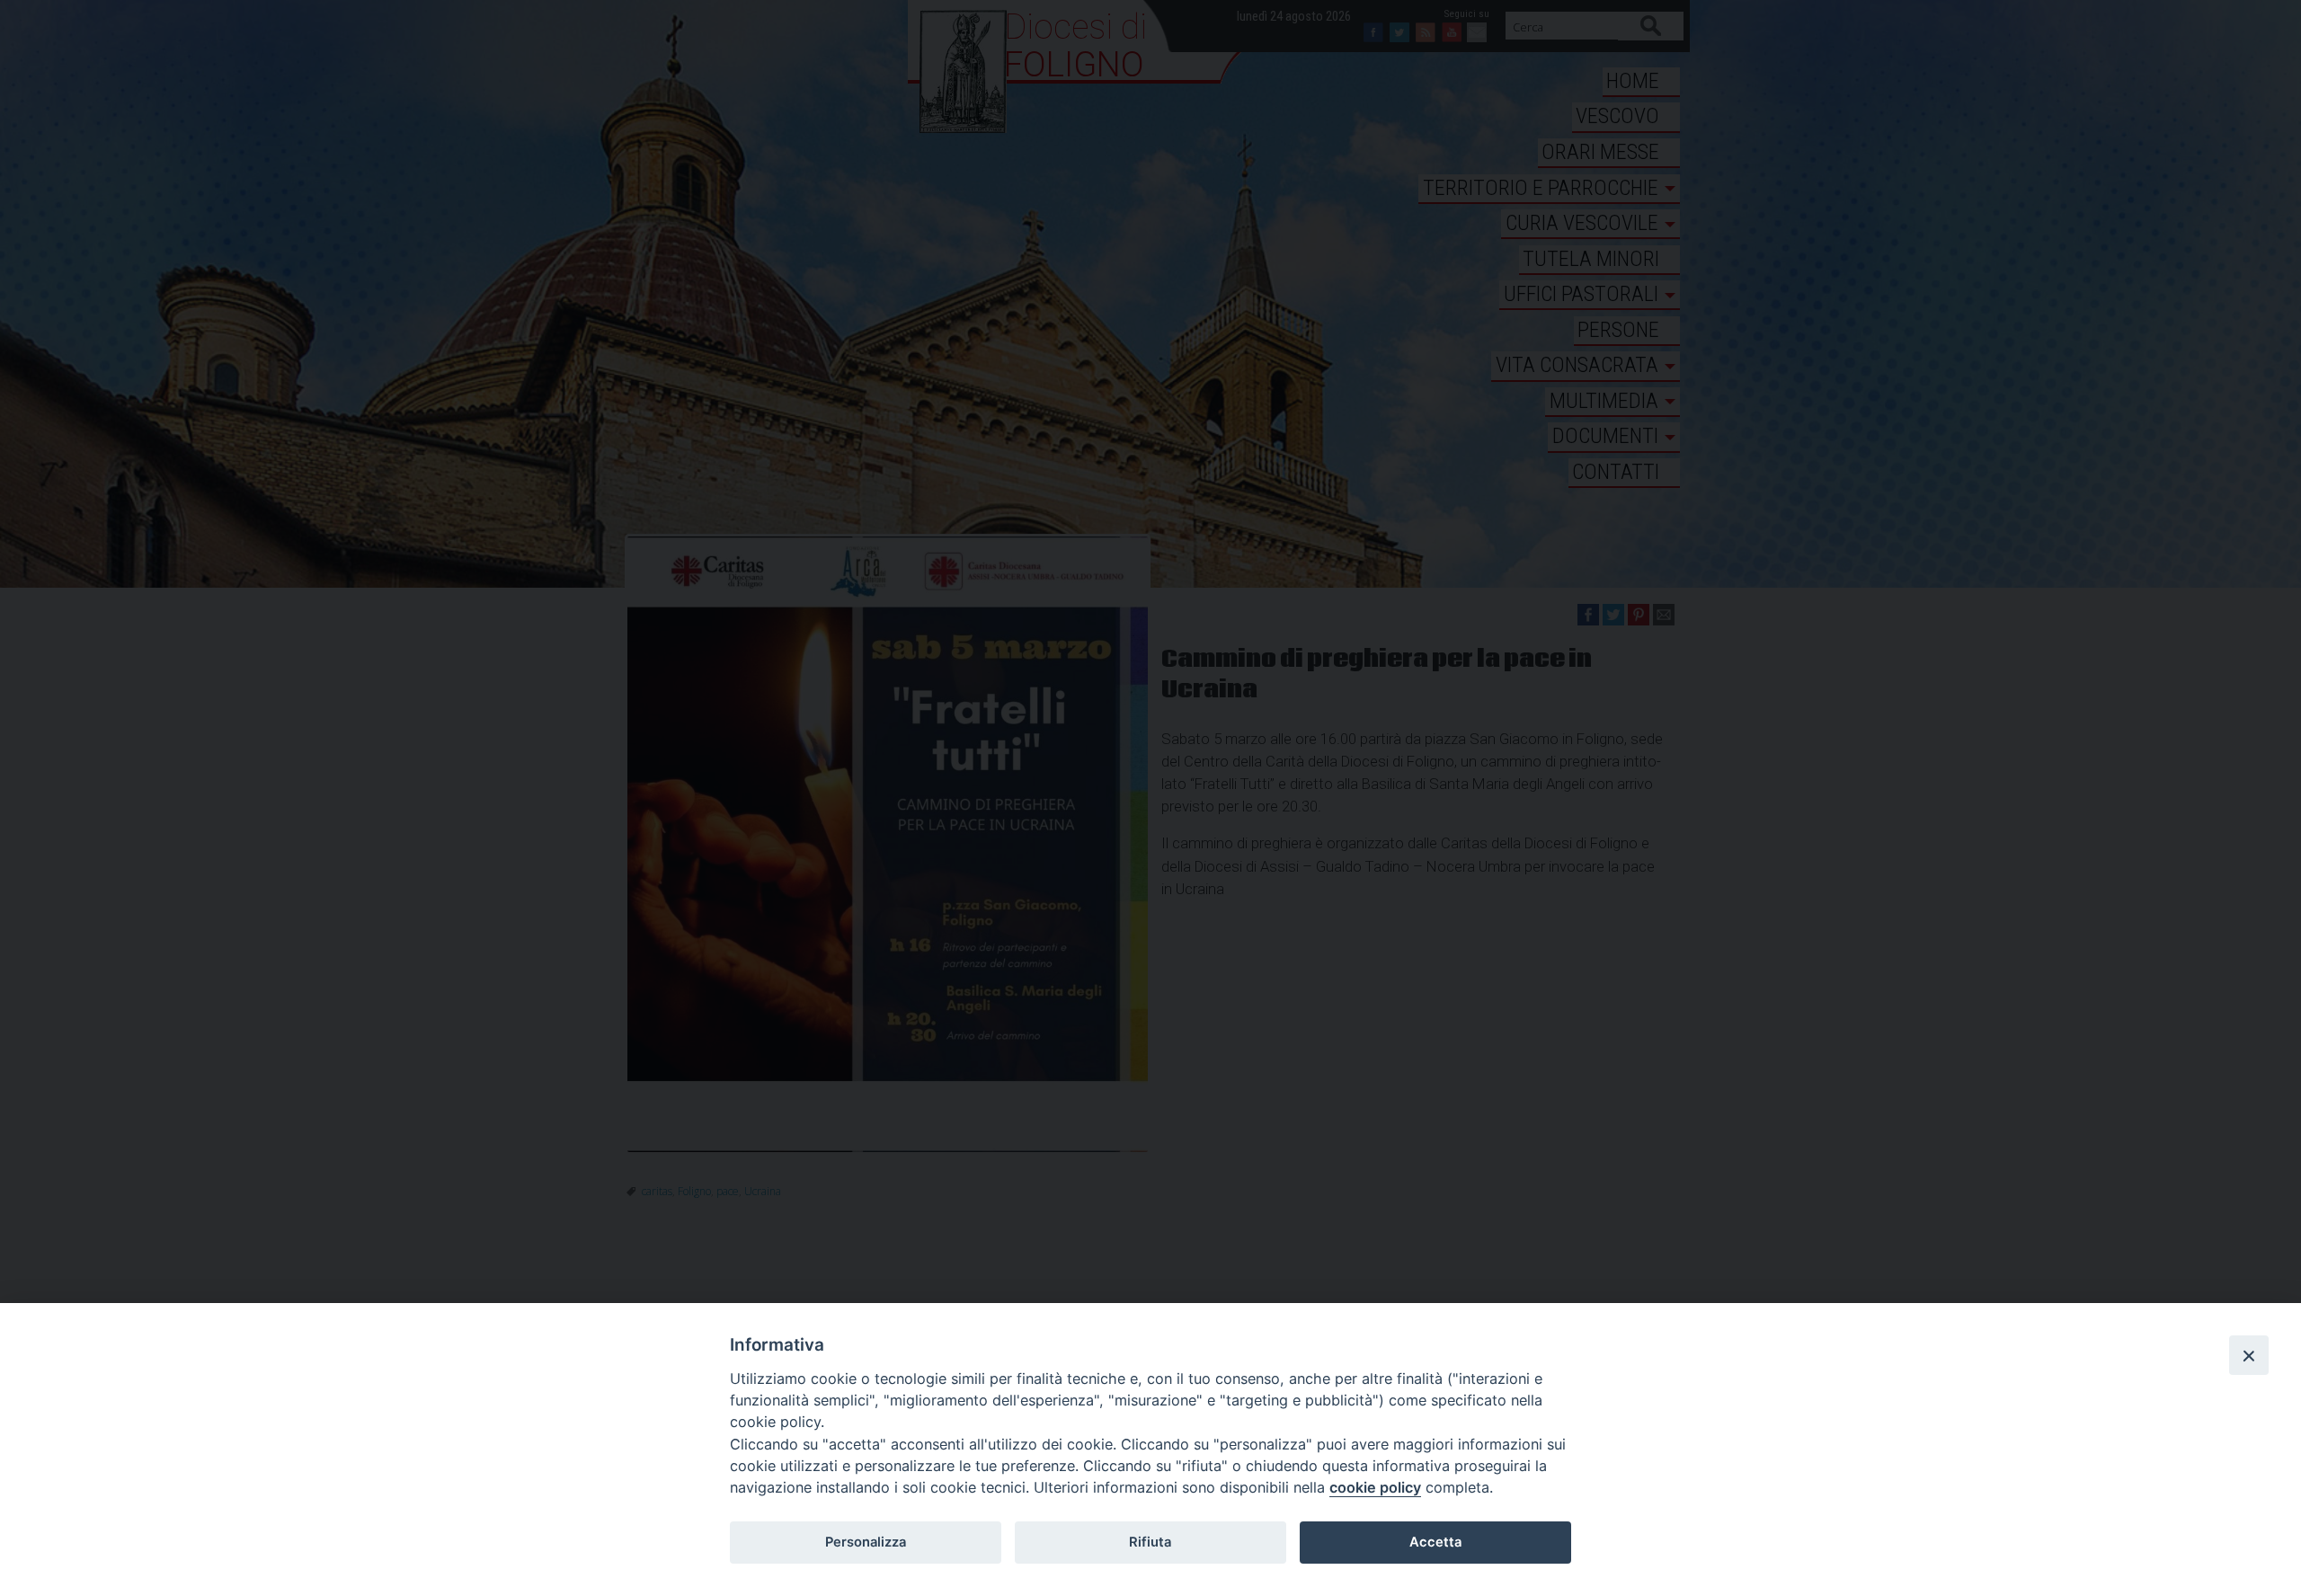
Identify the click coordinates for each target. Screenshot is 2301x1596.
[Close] (2249, 1355)
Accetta (1435, 1542)
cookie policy (1375, 1487)
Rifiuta (1150, 1542)
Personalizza (866, 1542)
